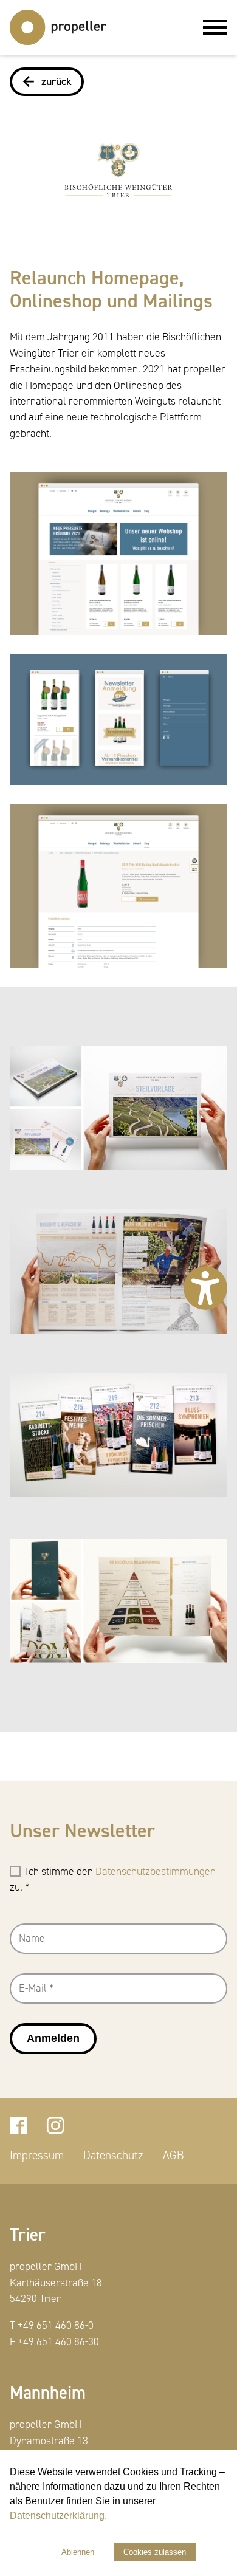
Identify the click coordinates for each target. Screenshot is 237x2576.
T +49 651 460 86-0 (52, 2325)
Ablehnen (78, 2552)
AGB (173, 2156)
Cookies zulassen (155, 2552)
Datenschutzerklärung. (58, 2516)
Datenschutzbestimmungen (156, 1872)
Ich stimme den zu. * (113, 1879)
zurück (57, 82)
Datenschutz (113, 2156)
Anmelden (53, 2038)
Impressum (37, 2156)
